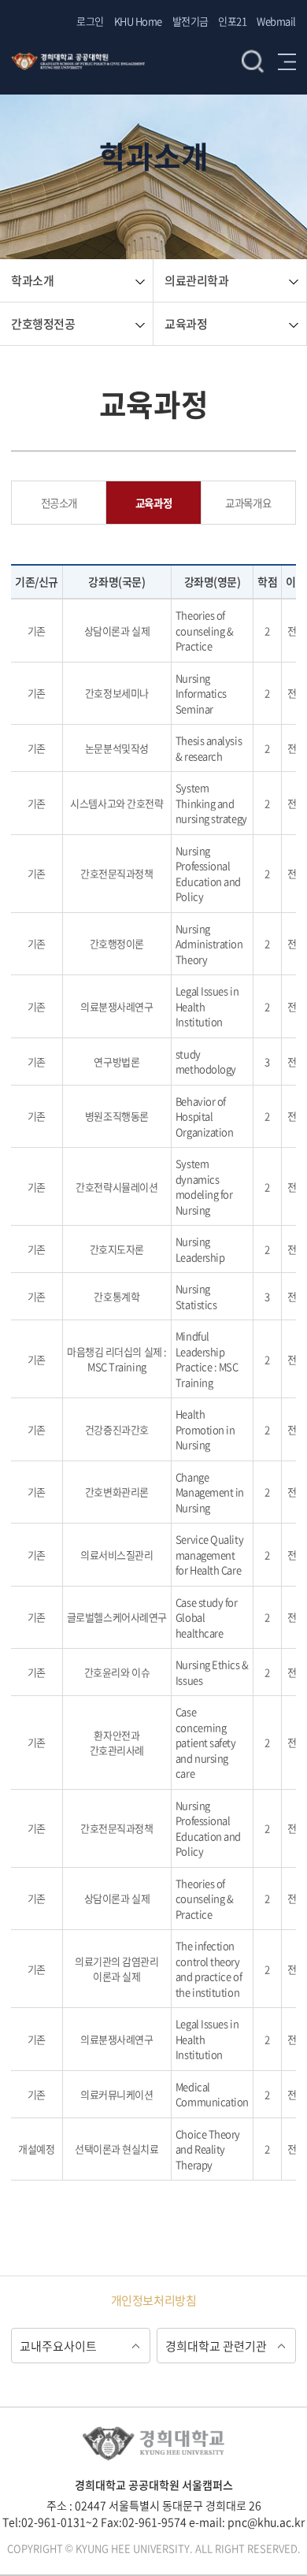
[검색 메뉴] (165, 47)
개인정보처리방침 (153, 2300)
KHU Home (138, 21)
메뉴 (287, 61)
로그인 (90, 21)
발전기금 (190, 21)
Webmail (276, 21)
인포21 (232, 21)
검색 (253, 61)
